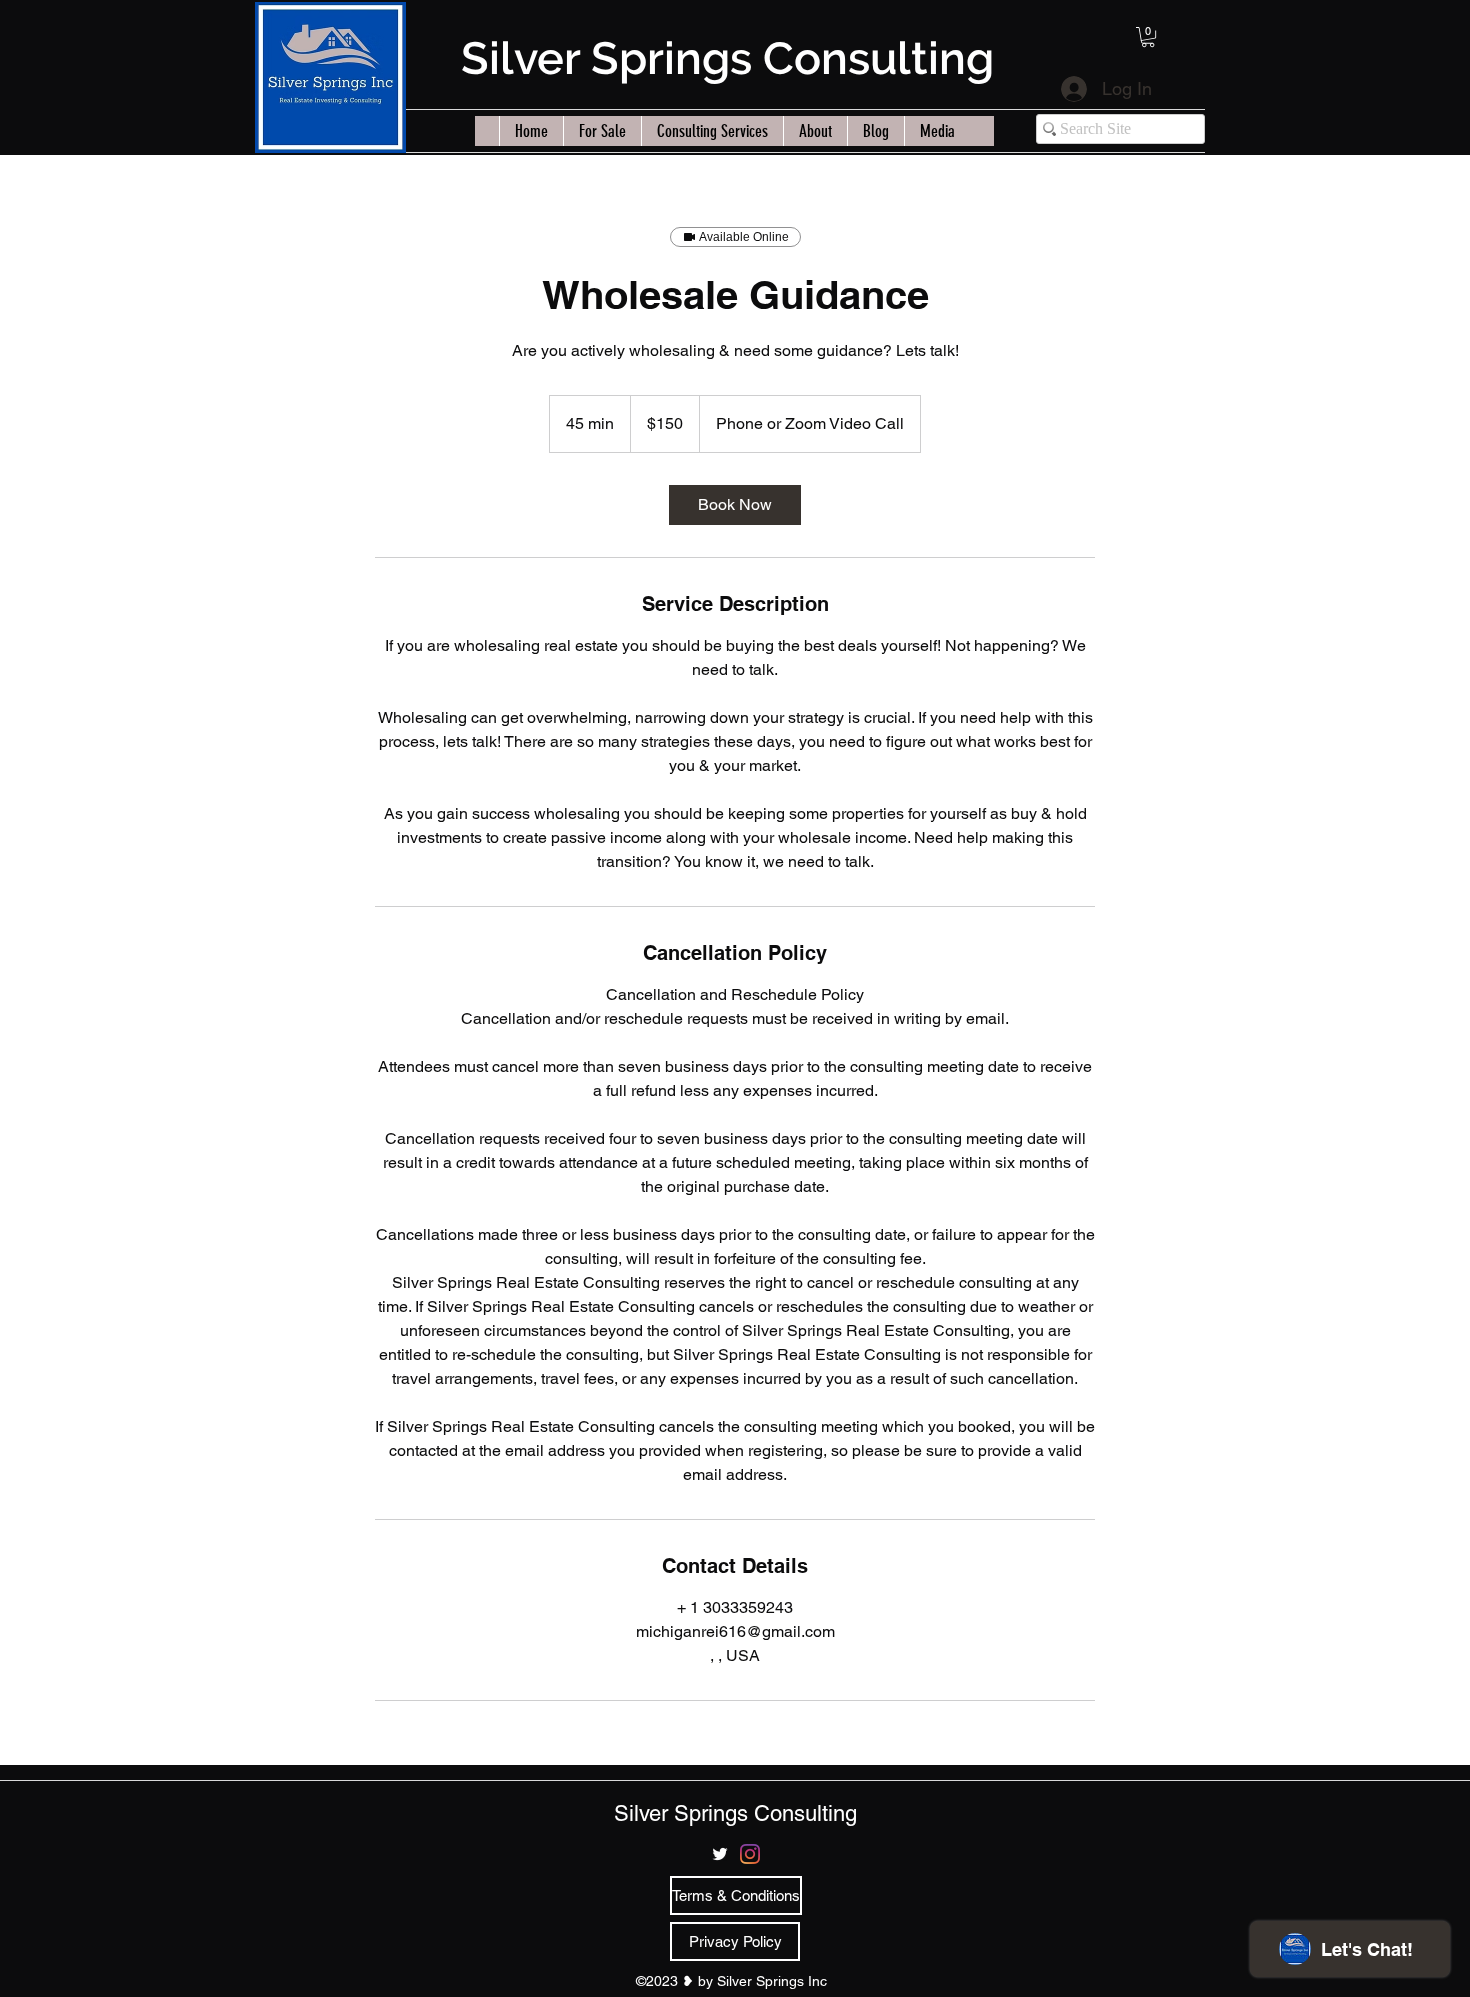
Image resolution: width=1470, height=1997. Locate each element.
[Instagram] (750, 1854)
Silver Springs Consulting (727, 58)
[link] (735, 505)
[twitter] (720, 1854)
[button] (1148, 37)
